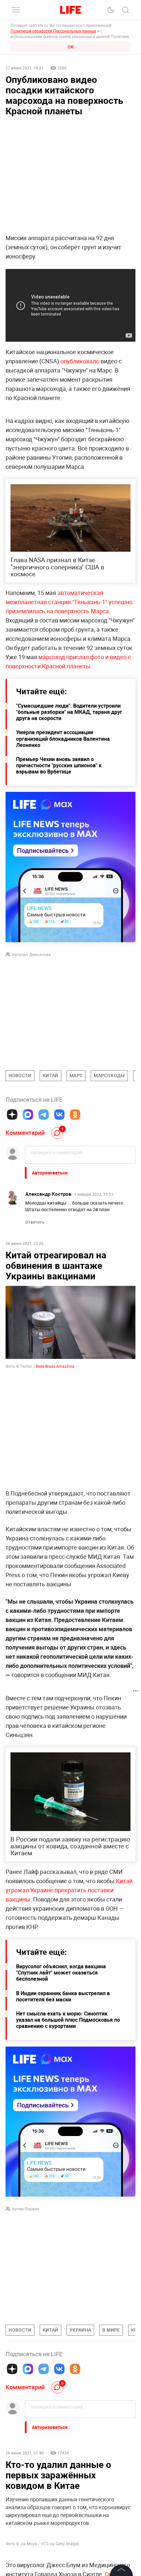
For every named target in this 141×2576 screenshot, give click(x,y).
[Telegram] (44, 1115)
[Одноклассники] (75, 1115)
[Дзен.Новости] (12, 1115)
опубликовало (81, 361)
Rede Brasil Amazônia (55, 1366)
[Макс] (28, 1115)
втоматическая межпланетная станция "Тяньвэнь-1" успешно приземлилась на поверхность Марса (69, 602)
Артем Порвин (25, 2209)
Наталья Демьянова (31, 954)
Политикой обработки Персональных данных (53, 31)
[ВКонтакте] (59, 1115)
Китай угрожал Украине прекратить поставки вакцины (69, 1890)
